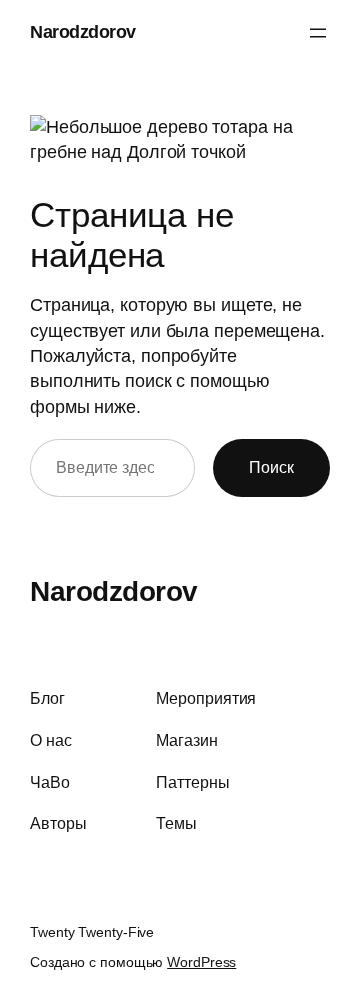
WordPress (201, 962)
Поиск (271, 467)
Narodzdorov (83, 32)
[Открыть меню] (318, 33)
